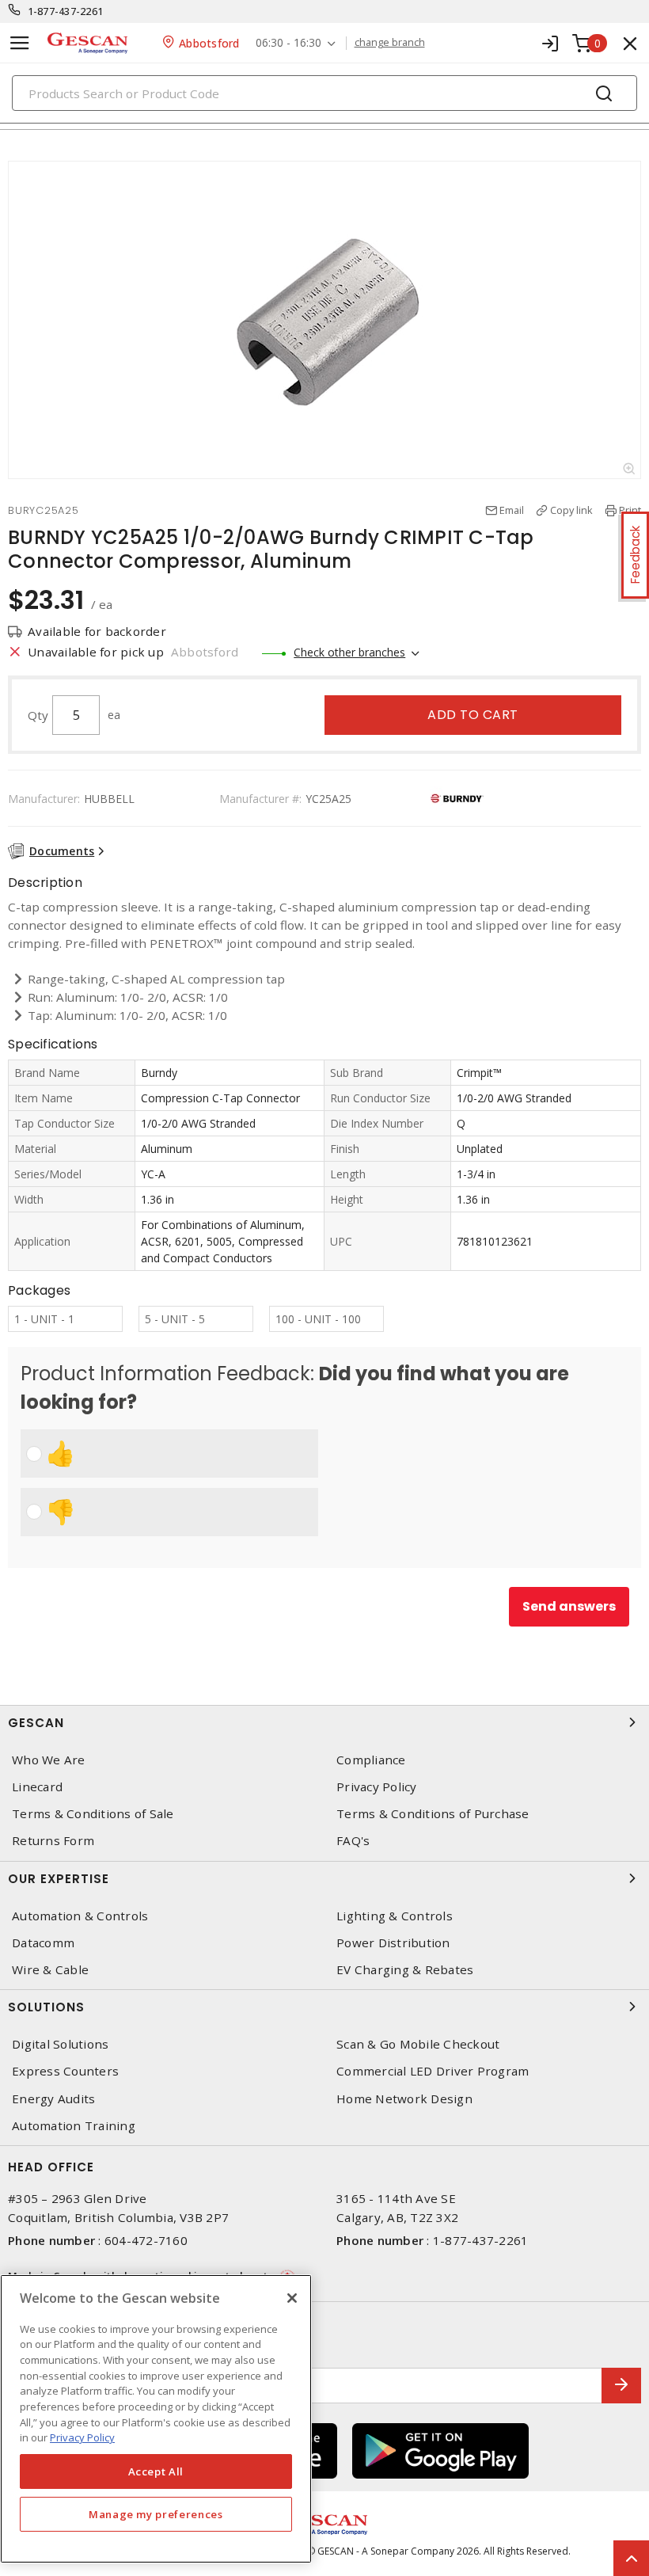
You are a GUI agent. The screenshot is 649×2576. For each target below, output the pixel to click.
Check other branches (349, 652)
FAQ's (353, 1841)
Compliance (371, 1760)
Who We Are (49, 1760)
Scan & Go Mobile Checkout (418, 2044)
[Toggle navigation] (20, 43)
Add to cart (473, 715)
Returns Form (53, 1841)
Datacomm (43, 1943)
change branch (390, 43)
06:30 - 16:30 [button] (288, 43)
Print (630, 510)
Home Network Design (404, 2099)
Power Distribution (393, 1943)
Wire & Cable (50, 1970)
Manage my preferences (156, 2514)
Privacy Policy (377, 1787)
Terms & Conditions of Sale (93, 1814)
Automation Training (74, 2126)
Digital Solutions (60, 2044)
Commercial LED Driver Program (433, 2071)
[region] (156, 2419)
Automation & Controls (80, 1916)
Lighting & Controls (395, 1916)
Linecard (37, 1787)
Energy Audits (53, 2099)
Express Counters (65, 2071)
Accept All (156, 2471)
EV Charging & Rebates (405, 1970)
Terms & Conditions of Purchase (433, 1814)
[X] (292, 2298)
